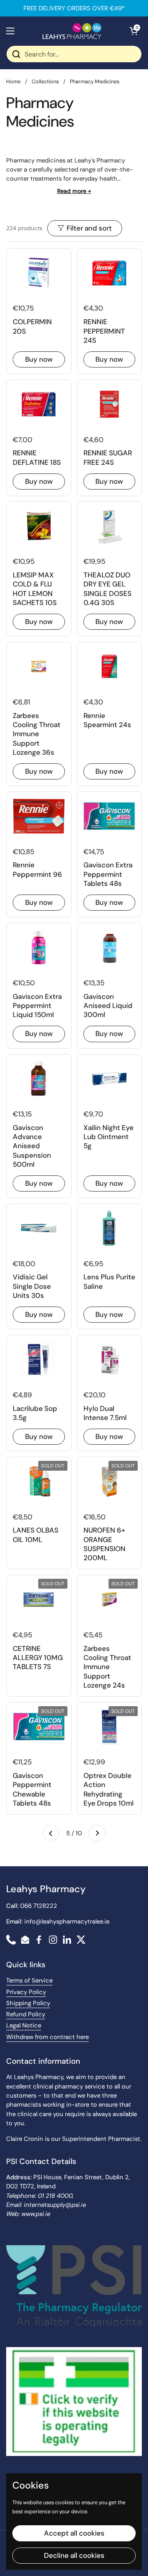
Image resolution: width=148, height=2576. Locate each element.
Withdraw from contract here (47, 2037)
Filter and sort (89, 228)
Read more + (74, 191)
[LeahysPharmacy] (72, 31)
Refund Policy (26, 2014)
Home (13, 81)
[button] (134, 31)
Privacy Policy (26, 1992)
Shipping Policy (28, 2003)
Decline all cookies (74, 2555)
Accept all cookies (74, 2533)
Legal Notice (24, 2025)
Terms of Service (29, 1980)
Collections (45, 81)
